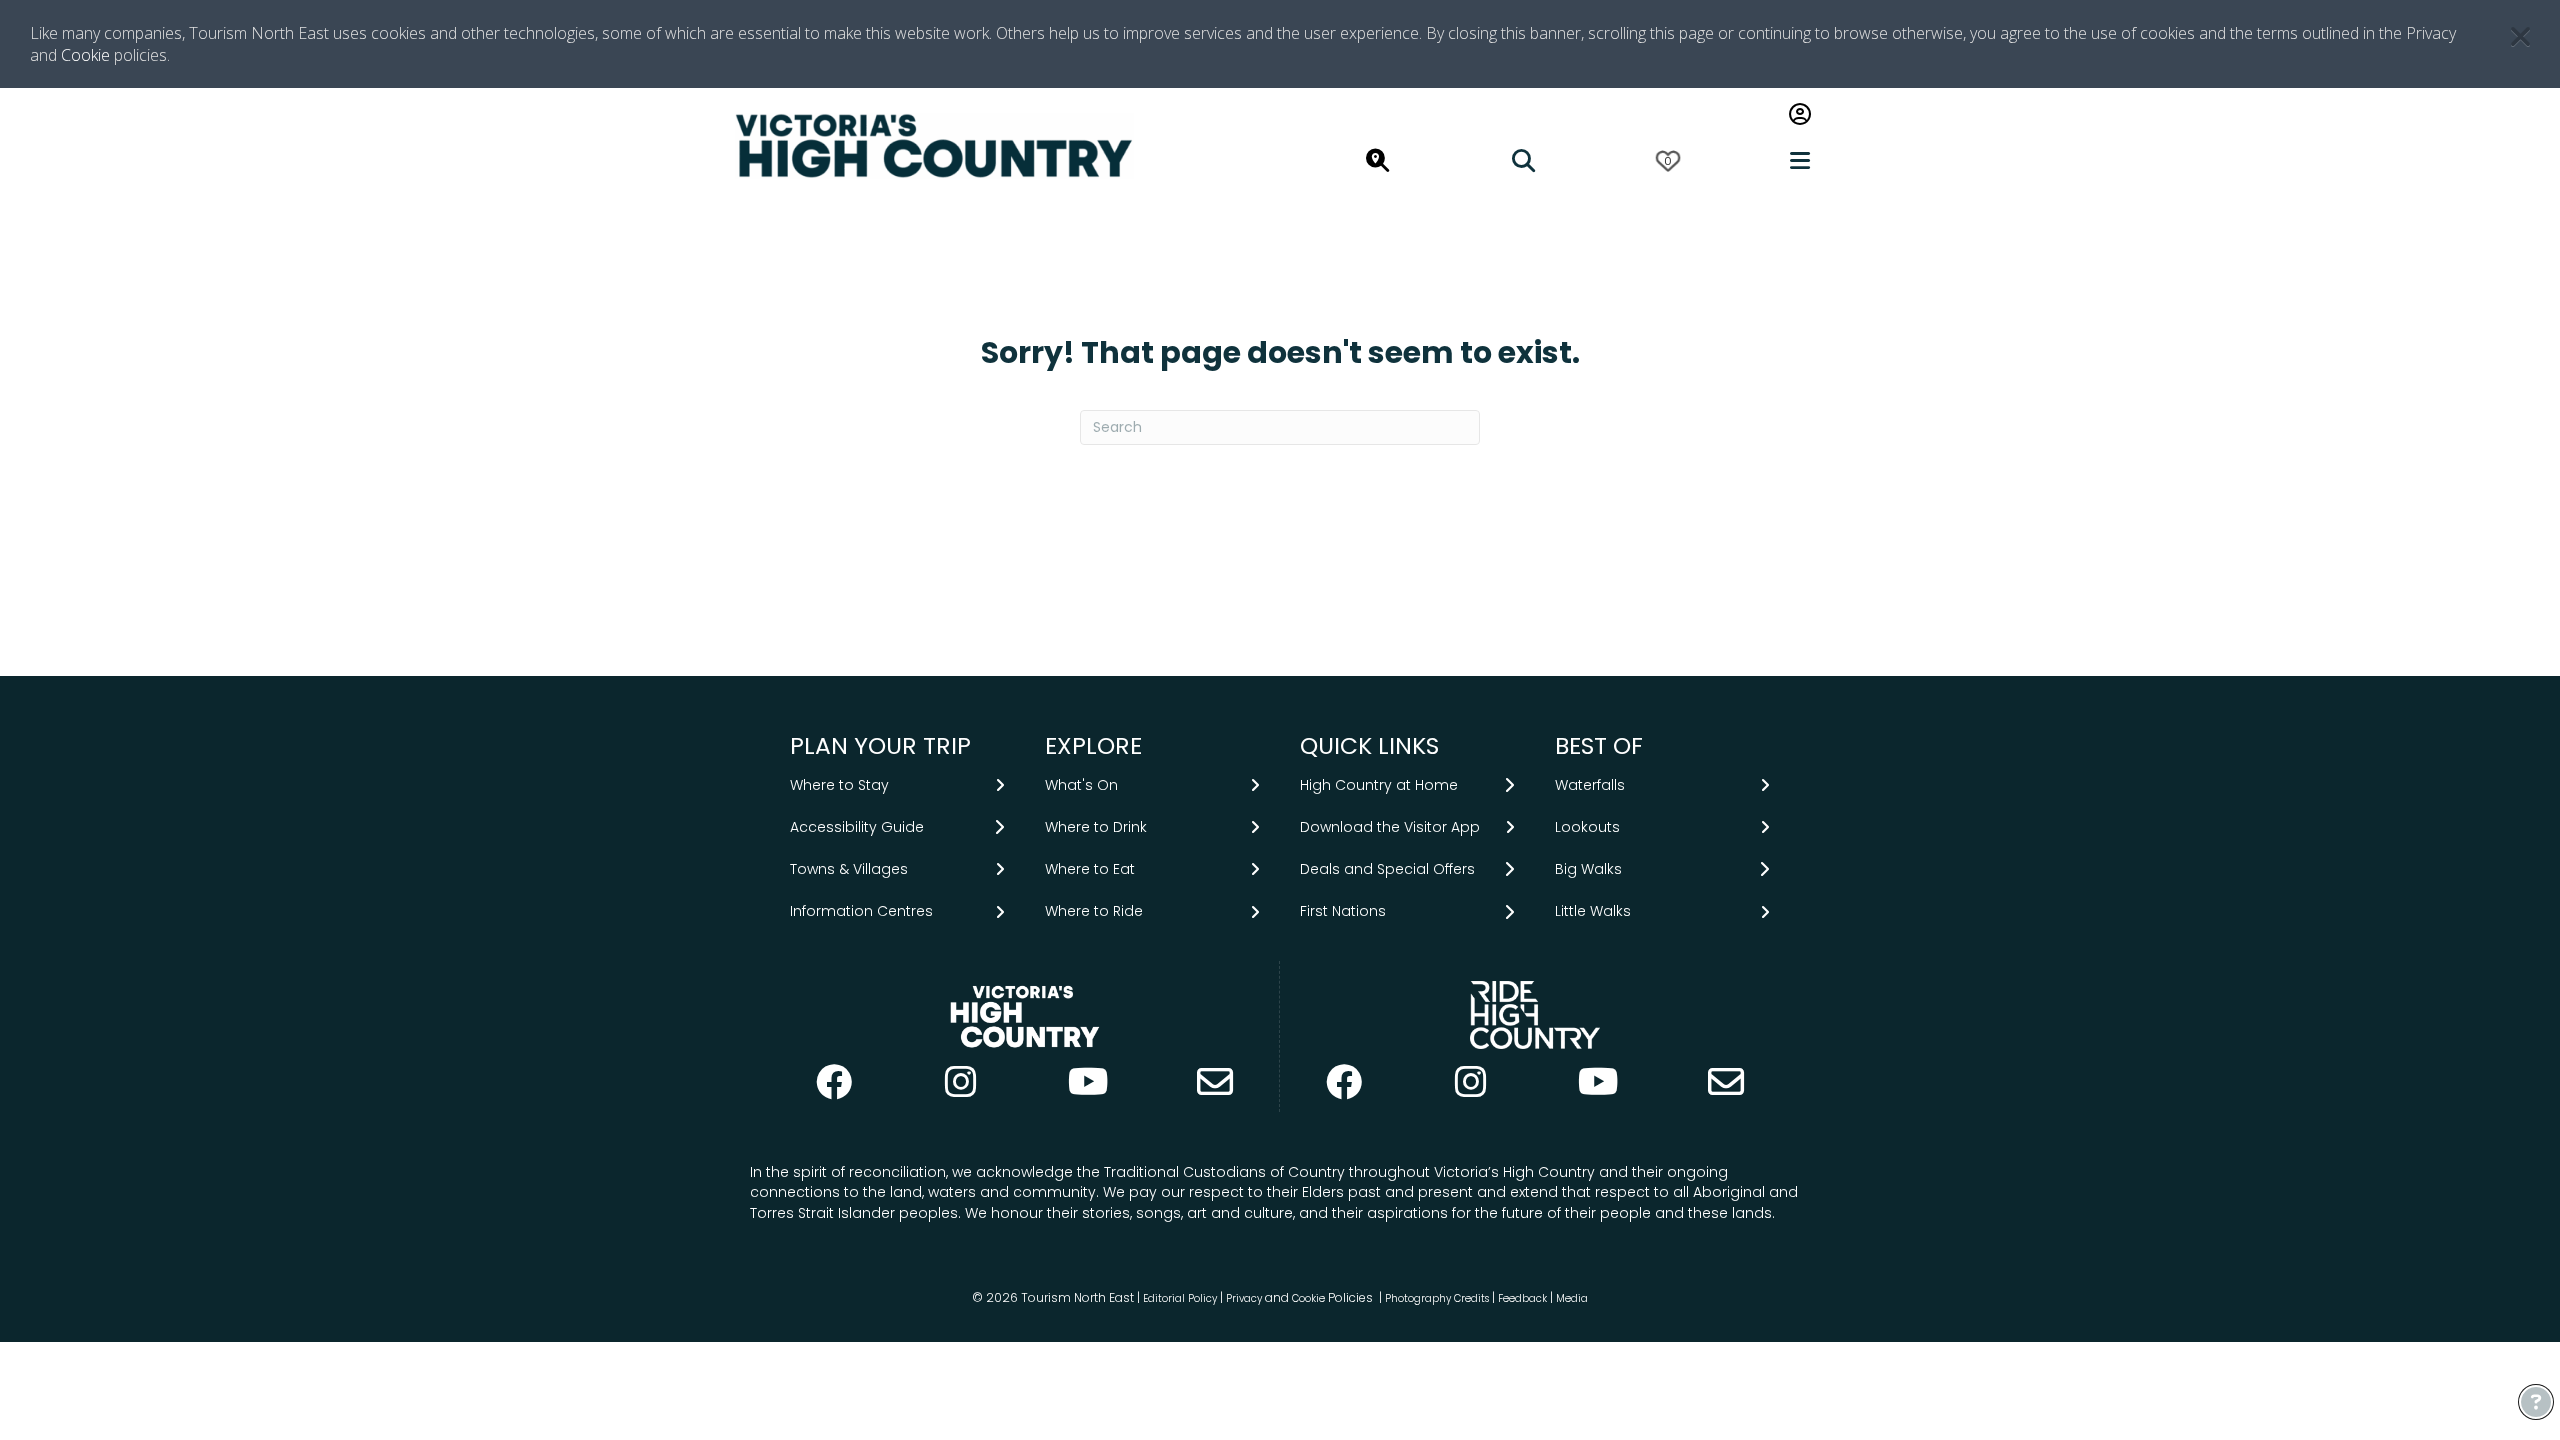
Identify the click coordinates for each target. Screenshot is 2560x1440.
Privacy (1244, 1298)
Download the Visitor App (1390, 827)
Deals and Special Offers (1387, 869)
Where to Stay (839, 785)
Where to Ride (1094, 911)
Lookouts (1587, 827)
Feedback (1524, 1298)
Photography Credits (1437, 1298)
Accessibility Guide (857, 827)
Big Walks (1588, 869)
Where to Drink (1096, 827)
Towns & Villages (849, 869)
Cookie (85, 55)
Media (1572, 1298)
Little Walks (1593, 911)
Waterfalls (1590, 785)
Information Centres (861, 911)
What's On (1081, 785)
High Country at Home (1379, 785)
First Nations (1343, 911)
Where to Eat (1090, 869)
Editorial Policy (1180, 1298)
